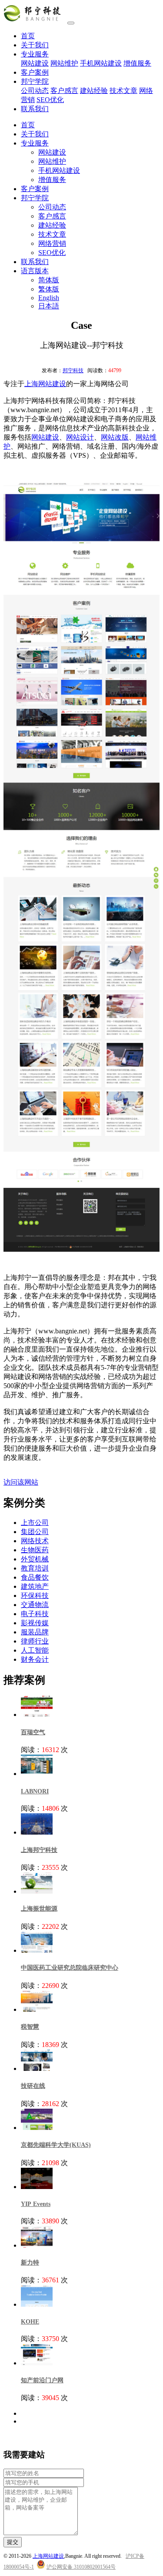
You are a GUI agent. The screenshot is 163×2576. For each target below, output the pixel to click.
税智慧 (30, 2027)
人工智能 (35, 1650)
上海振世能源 (39, 1909)
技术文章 (123, 91)
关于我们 (35, 45)
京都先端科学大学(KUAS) (56, 2145)
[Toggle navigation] (71, 23)
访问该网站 (21, 1482)
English (49, 298)
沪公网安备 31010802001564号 (81, 2567)
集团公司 (35, 1532)
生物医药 (35, 1550)
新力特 (30, 2263)
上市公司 (35, 1523)
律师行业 (35, 1641)
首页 (28, 36)
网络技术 (35, 1541)
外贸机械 (35, 1559)
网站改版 (115, 437)
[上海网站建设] (35, 21)
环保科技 (35, 1596)
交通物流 (35, 1605)
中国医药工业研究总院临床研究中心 (70, 1968)
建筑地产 (35, 1586)
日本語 (49, 306)
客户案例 (35, 72)
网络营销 (52, 243)
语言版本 (35, 271)
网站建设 (35, 63)
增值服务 (137, 63)
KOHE (30, 2322)
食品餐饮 (35, 1577)
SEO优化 (50, 100)
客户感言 (64, 91)
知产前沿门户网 (42, 2380)
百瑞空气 (33, 1732)
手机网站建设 (101, 63)
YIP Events (36, 2204)
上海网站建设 (45, 384)
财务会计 (35, 1659)
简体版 (49, 280)
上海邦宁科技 (39, 1850)
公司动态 (35, 91)
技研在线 (33, 2086)
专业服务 (35, 54)
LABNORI (35, 1791)
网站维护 (64, 63)
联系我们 (35, 109)
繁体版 (49, 289)
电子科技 (35, 1614)
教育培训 (35, 1568)
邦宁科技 (73, 370)
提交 (13, 2542)
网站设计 (80, 437)
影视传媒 (35, 1623)
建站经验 (94, 91)
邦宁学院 (35, 81)
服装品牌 (35, 1632)
